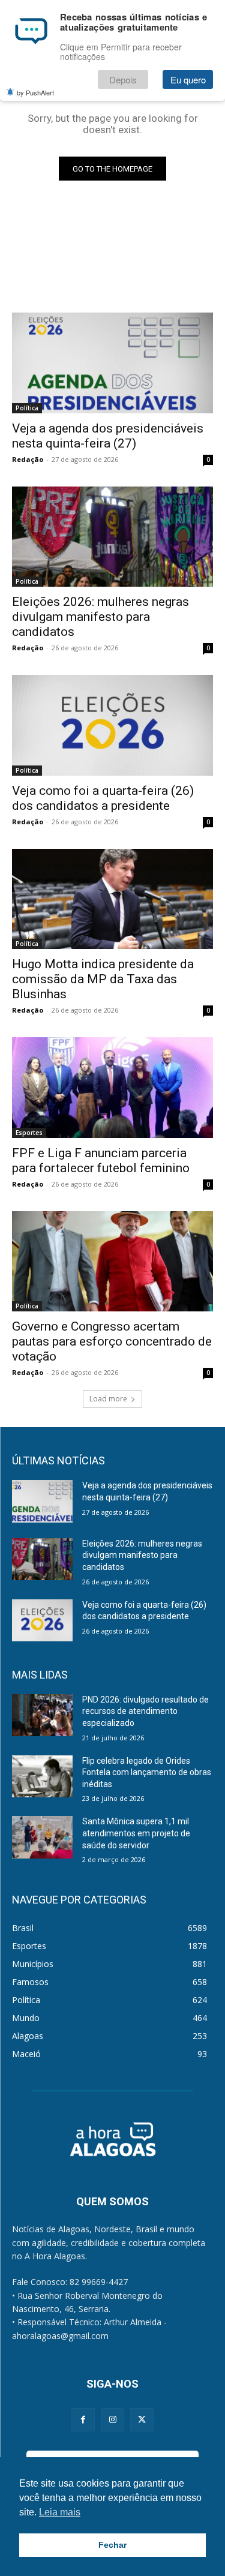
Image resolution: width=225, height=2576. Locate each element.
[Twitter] (142, 2420)
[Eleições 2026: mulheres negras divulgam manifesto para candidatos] (112, 537)
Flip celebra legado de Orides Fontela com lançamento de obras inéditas (147, 1772)
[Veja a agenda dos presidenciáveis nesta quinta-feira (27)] (112, 363)
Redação (28, 459)
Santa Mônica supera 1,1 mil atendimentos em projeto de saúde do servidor (136, 1833)
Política (27, 408)
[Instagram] (112, 2420)
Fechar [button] (112, 2545)
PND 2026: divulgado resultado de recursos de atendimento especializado (145, 1711)
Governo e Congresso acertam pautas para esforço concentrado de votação (112, 1341)
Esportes (29, 1133)
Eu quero (188, 79)
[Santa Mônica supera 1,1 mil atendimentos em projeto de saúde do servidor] (42, 1837)
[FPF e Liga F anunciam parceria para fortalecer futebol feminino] (112, 1088)
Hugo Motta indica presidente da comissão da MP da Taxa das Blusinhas (103, 979)
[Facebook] (83, 2420)
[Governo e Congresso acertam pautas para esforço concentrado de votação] (112, 1262)
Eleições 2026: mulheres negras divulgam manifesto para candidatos (100, 617)
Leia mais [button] (60, 2512)
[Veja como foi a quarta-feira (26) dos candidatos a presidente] (112, 725)
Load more (108, 1399)
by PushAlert (35, 92)
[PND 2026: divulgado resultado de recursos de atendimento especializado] (42, 1715)
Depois (123, 79)
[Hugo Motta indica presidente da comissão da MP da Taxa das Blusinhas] (112, 899)
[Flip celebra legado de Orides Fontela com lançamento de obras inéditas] (42, 1776)
